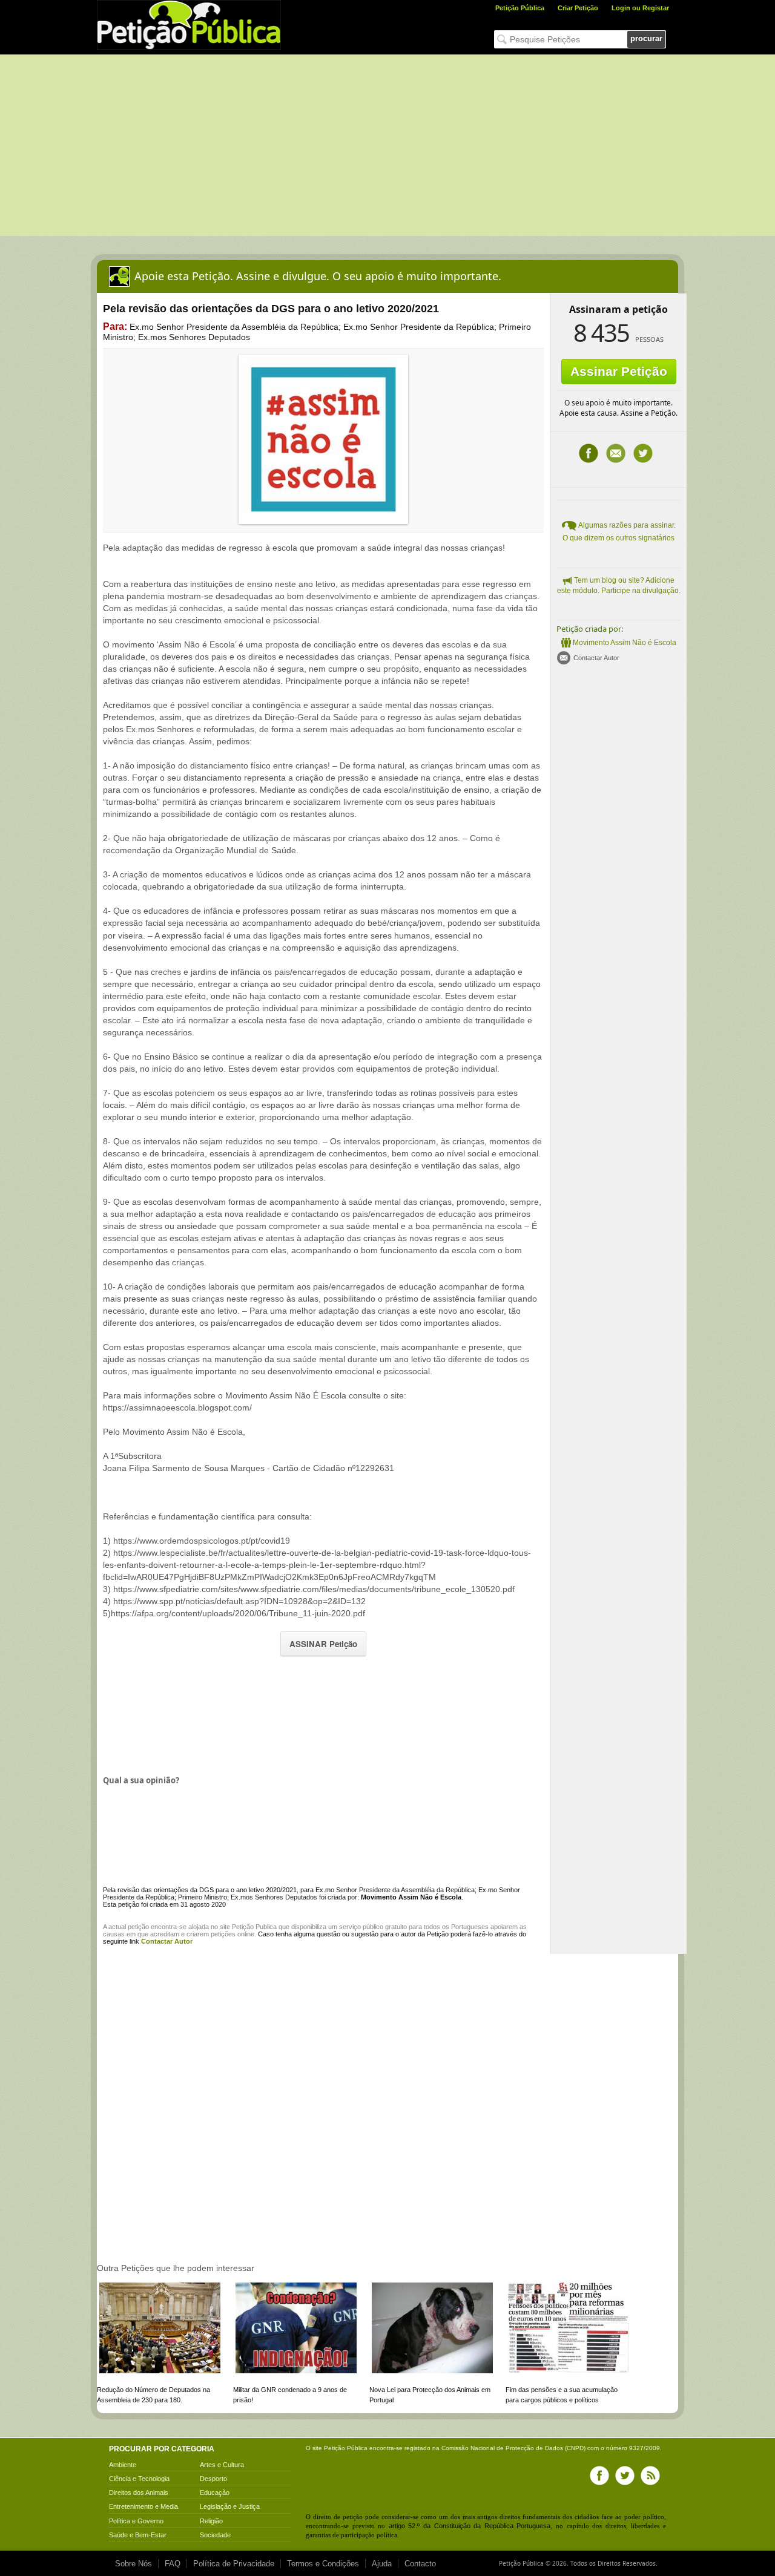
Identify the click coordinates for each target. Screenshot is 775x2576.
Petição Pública (520, 8)
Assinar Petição (619, 371)
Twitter (643, 453)
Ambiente (123, 2465)
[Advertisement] (387, 145)
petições (223, 1934)
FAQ (173, 2564)
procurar (646, 38)
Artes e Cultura (222, 2465)
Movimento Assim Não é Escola (625, 643)
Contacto (420, 2564)
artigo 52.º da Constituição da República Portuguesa (470, 2526)
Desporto (213, 2479)
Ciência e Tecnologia (139, 2479)
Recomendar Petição (616, 453)
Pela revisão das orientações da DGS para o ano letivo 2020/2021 (200, 1890)
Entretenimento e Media (143, 2506)
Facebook (589, 453)
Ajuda (382, 2564)
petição (138, 1927)
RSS (650, 2476)
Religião (211, 2521)
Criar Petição (578, 8)
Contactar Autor (596, 658)
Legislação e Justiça (230, 2506)
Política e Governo (136, 2521)
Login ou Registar (640, 8)
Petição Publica (254, 1927)
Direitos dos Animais (139, 2492)
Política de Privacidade (234, 2564)
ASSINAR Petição (323, 1644)
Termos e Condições (323, 2564)
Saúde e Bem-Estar (138, 2535)
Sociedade (215, 2535)
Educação (215, 2492)
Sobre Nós (134, 2564)
